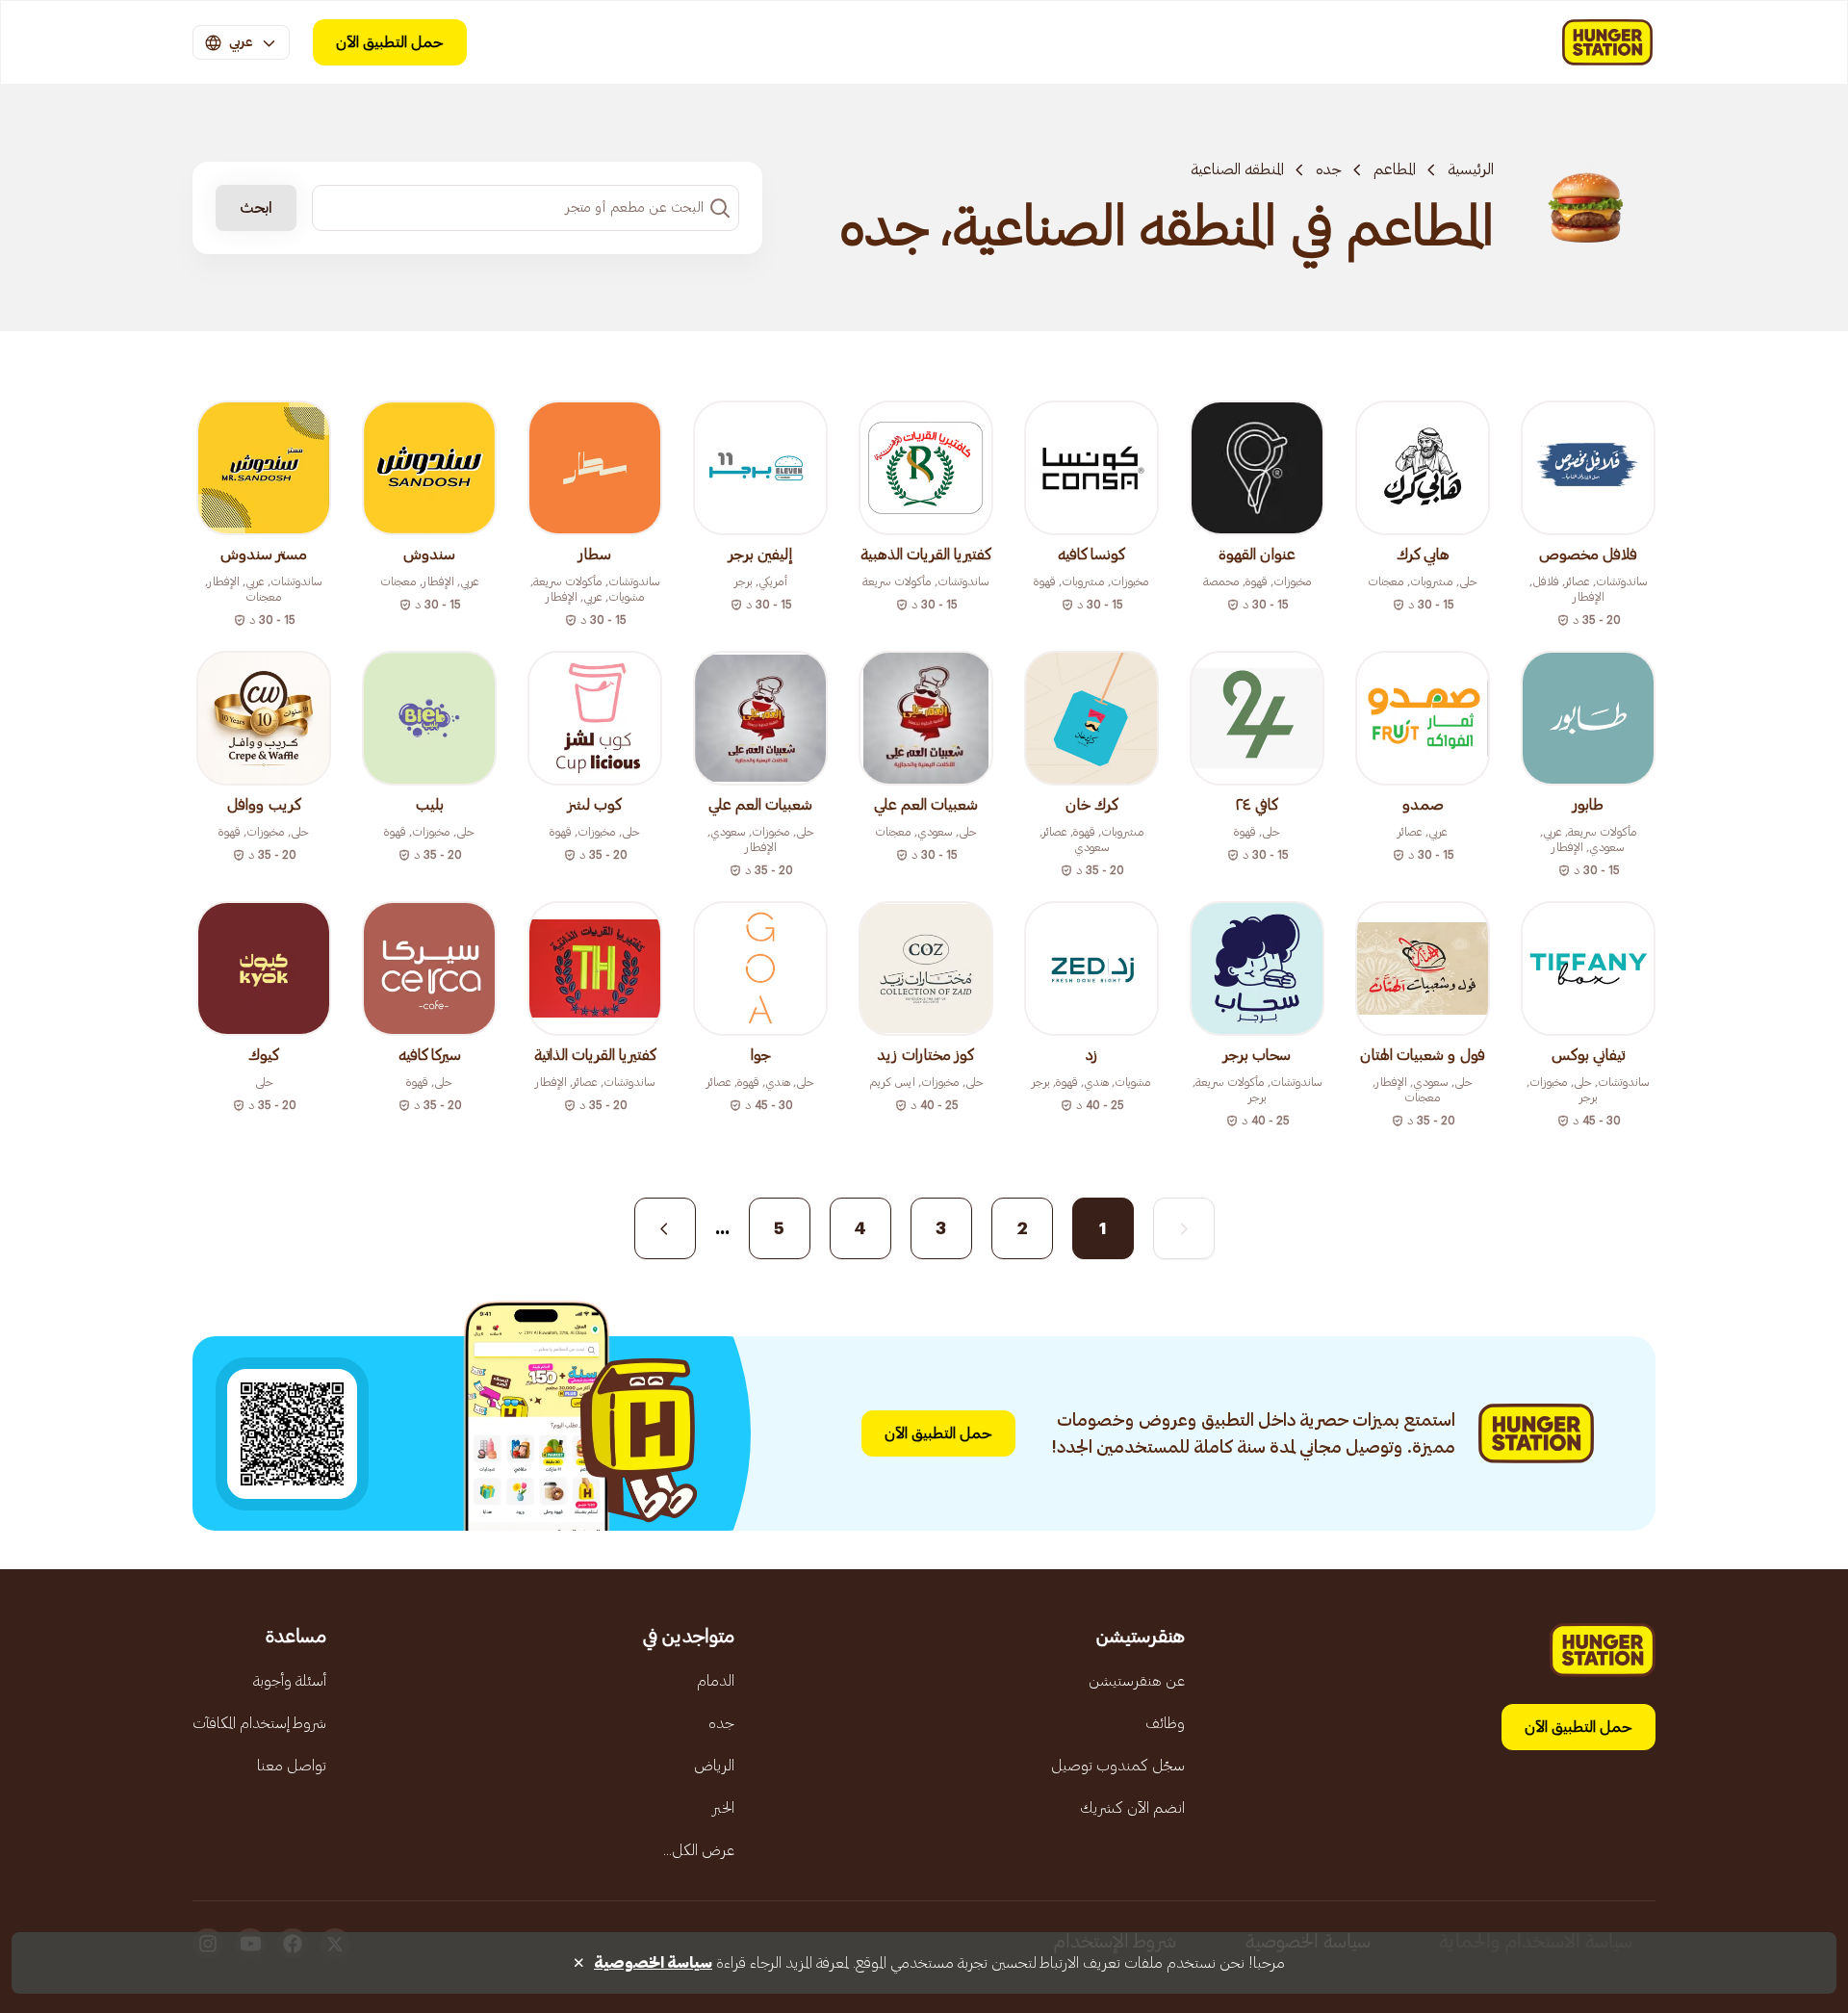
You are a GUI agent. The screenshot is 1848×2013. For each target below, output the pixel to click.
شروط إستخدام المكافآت (259, 1723)
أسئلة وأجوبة (290, 1681)
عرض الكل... (699, 1850)
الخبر (723, 1808)
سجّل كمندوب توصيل (1118, 1766)
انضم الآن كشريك (1132, 1808)
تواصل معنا (292, 1766)
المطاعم (1395, 169)
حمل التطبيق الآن (390, 42)
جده (1329, 169)
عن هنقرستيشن (1137, 1681)
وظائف (1165, 1723)
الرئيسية (1471, 169)
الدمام (716, 1681)
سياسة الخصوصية (653, 1963)
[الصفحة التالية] (665, 1228)
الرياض (714, 1766)
